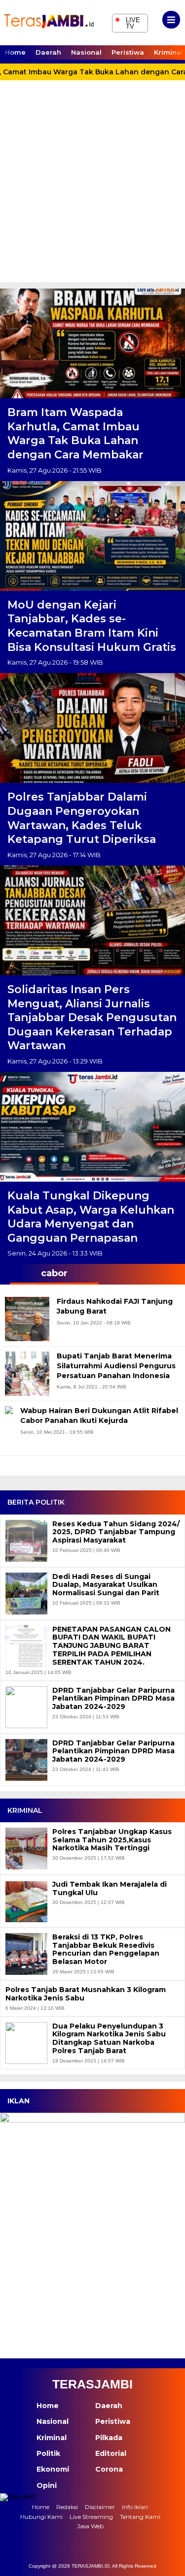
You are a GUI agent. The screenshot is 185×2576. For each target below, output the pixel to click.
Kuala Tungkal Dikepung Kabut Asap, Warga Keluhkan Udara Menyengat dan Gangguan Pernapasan (91, 1217)
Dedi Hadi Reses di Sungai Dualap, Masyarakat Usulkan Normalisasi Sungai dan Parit (106, 1585)
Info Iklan (135, 2507)
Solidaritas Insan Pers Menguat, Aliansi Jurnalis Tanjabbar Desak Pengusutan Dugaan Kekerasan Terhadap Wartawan (92, 1017)
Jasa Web (90, 2526)
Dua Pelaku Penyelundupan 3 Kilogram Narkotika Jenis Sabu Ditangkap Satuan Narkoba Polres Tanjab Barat (109, 2039)
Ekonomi (53, 2469)
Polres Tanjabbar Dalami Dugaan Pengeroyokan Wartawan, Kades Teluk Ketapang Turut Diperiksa (82, 818)
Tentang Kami (140, 2517)
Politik (48, 2453)
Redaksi (67, 2507)
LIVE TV (128, 22)
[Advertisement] (92, 185)
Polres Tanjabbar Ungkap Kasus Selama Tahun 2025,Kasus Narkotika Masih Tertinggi (112, 1840)
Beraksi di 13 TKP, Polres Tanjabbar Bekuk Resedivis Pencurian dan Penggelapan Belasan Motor (106, 1949)
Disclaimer (100, 2507)
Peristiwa (128, 52)
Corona (109, 2469)
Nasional (86, 52)
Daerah (48, 52)
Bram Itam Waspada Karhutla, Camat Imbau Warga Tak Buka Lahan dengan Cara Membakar (75, 434)
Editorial (111, 2453)
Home (15, 52)
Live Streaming (91, 2517)
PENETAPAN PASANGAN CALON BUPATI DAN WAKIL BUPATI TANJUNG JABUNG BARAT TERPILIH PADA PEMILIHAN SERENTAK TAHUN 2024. (111, 1646)
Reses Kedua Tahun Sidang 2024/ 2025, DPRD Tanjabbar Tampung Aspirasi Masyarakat (116, 1532)
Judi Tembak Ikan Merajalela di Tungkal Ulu (110, 1889)
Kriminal (52, 2438)
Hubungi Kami (41, 2517)
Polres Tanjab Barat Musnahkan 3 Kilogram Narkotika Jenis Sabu (86, 1994)
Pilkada (109, 2438)
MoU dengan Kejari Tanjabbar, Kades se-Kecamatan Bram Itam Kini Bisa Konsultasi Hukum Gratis (92, 626)
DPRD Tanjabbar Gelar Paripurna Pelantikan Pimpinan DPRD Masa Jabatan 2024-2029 (113, 1699)
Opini (47, 2485)
